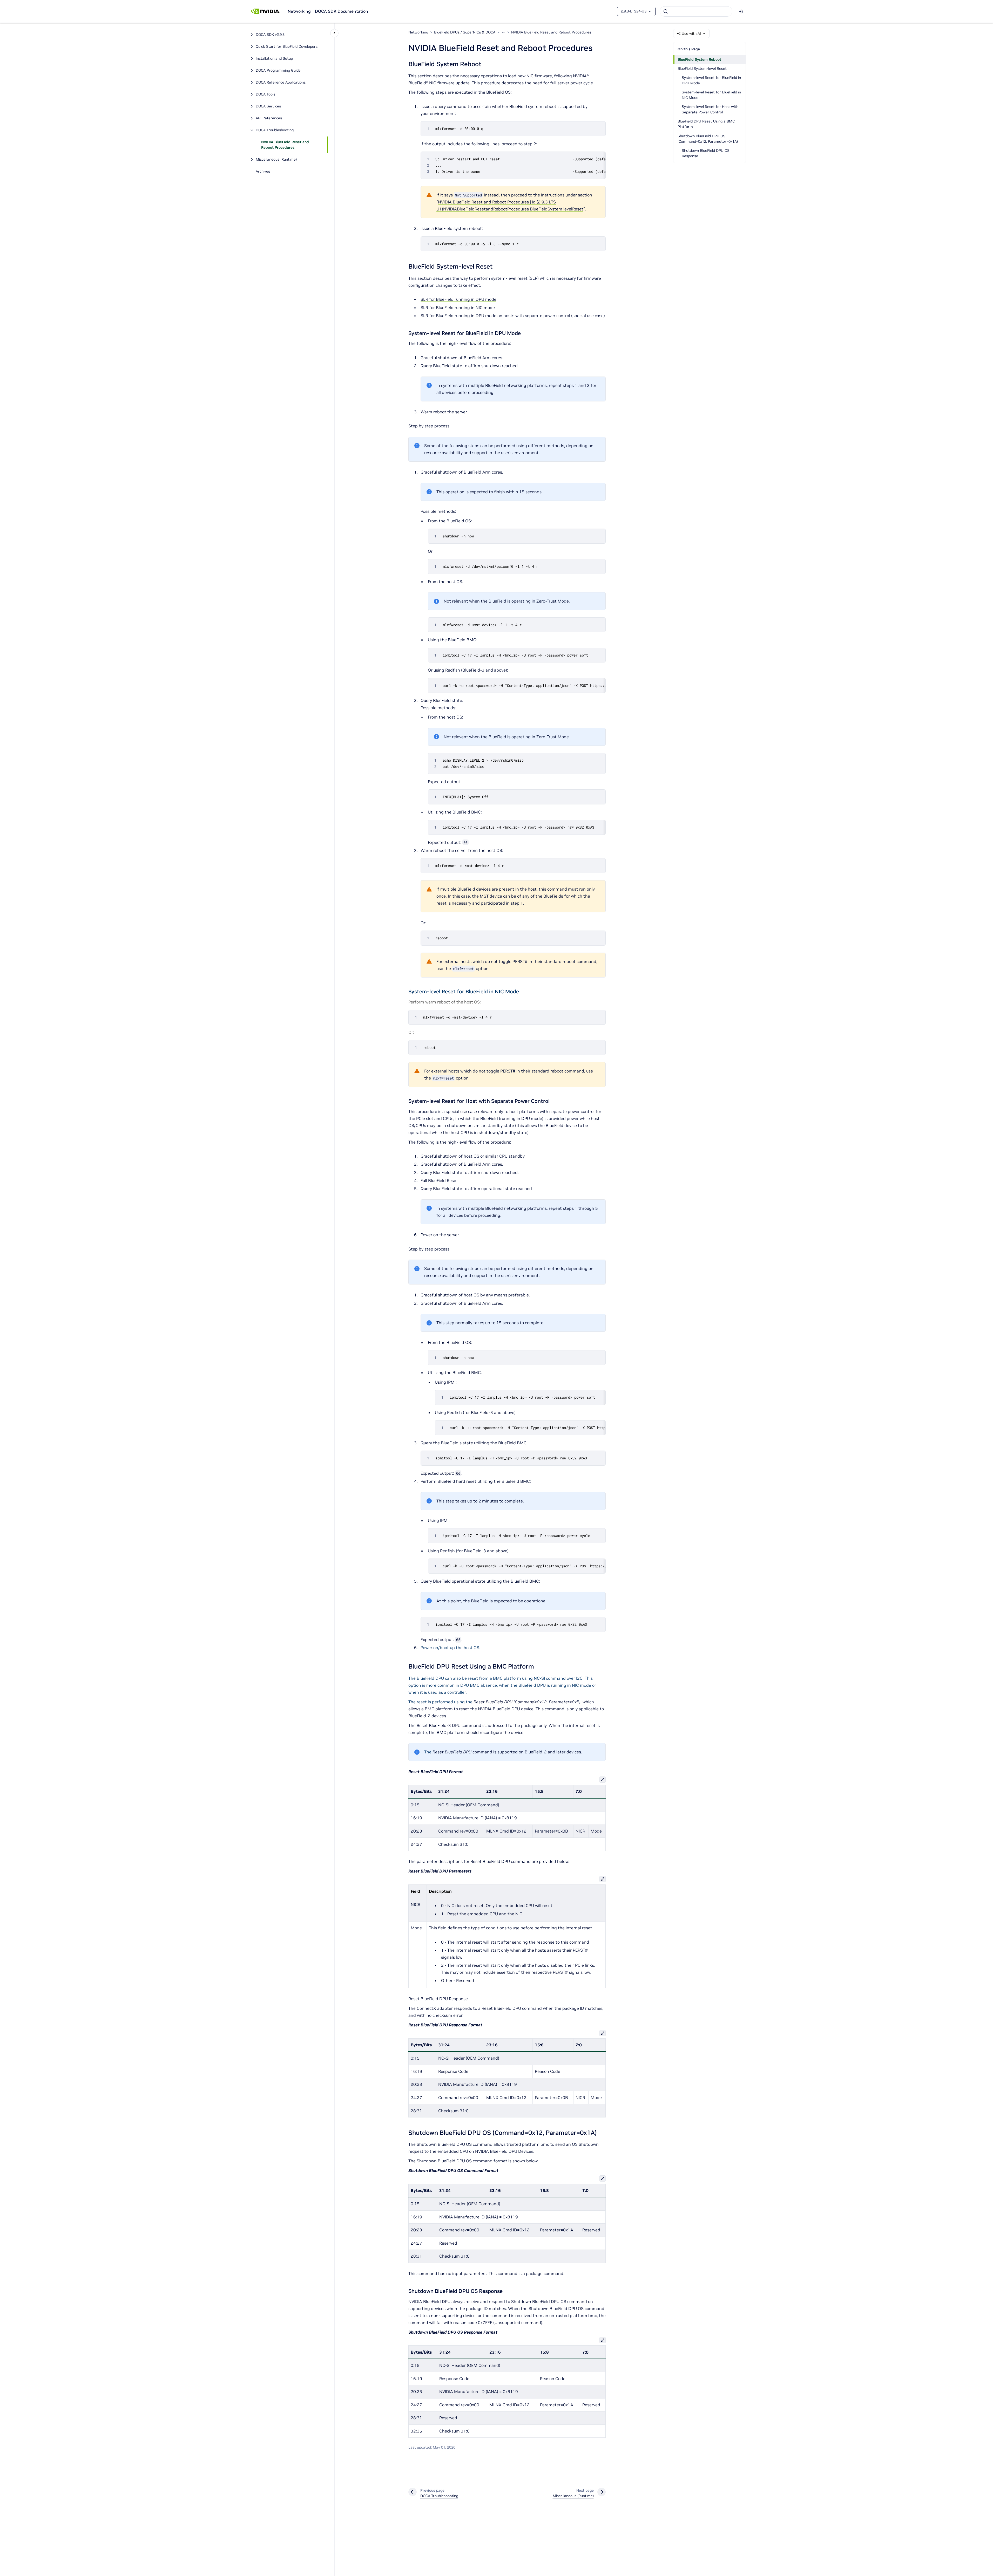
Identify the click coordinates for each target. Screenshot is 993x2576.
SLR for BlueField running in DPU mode (458, 299)
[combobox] (696, 11)
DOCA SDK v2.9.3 (270, 35)
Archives (263, 171)
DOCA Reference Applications (281, 82)
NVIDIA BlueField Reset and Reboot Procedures (285, 145)
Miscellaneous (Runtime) (276, 159)
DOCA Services (268, 106)
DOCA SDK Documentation (342, 11)
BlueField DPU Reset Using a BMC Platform (706, 124)
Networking (299, 11)
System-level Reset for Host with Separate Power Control (710, 109)
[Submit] (666, 11)
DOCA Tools (265, 94)
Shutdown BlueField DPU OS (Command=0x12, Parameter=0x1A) (708, 139)
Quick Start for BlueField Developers (287, 46)
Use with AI (691, 33)
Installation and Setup (274, 58)
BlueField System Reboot (699, 59)
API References (269, 118)
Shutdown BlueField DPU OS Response (706, 153)
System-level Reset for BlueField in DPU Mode (711, 80)
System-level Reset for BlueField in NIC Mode (711, 95)
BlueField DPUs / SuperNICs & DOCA (465, 32)
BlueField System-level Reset (702, 69)
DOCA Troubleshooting (275, 130)
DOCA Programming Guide (278, 70)
